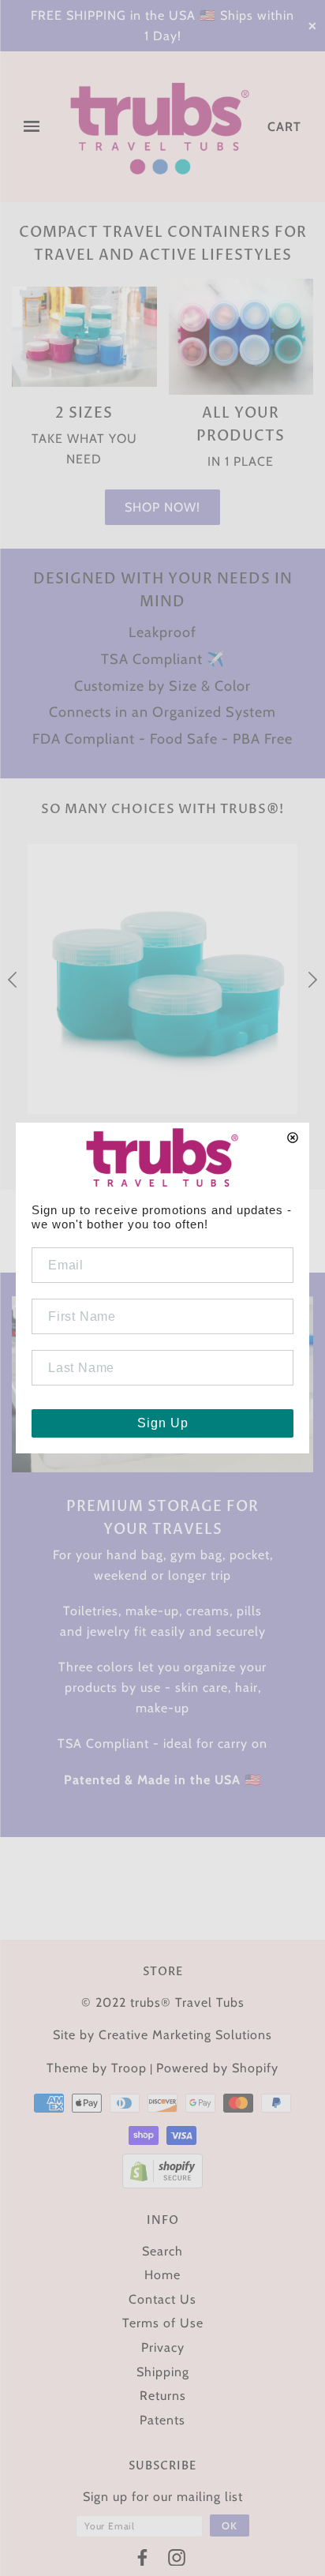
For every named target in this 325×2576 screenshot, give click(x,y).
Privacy (163, 2347)
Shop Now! (162, 507)
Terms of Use (163, 2323)
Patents (162, 2420)
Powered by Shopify (217, 2068)
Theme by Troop (97, 2068)
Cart (284, 127)
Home (162, 2275)
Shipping (163, 2372)
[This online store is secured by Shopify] (162, 2170)
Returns (163, 2396)
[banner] (160, 127)
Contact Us (162, 2299)
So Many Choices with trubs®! (162, 809)
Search (162, 2251)
